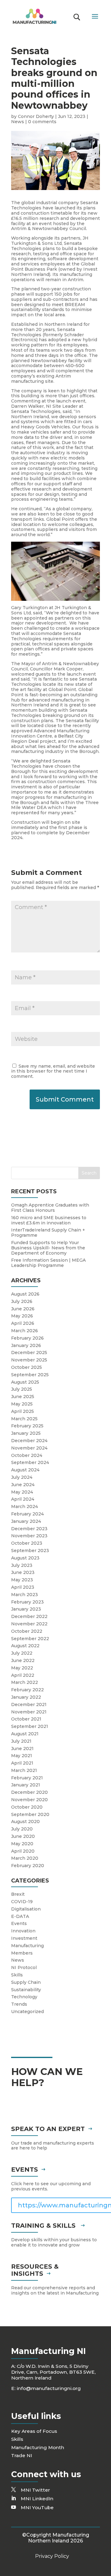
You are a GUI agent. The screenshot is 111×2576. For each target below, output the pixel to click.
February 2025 (27, 1426)
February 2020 (28, 1866)
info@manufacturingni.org (49, 2388)
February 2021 (27, 1778)
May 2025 (22, 1404)
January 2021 (26, 1785)
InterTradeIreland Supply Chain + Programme (48, 1233)
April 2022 (23, 1675)
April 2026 (23, 1323)
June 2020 (23, 1836)
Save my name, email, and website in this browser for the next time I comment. (53, 1071)
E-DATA (20, 1916)
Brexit (18, 1894)
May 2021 (22, 1756)
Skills (17, 1975)
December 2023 (29, 1529)
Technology (24, 1997)
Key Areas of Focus (34, 2431)
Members (22, 1953)
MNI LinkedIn (37, 2499)
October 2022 (27, 1631)
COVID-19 (22, 1902)
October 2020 (27, 1807)
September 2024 (30, 1462)
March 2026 (25, 1331)
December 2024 (29, 1441)
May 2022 (22, 1668)
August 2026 (25, 1294)
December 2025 (29, 1353)
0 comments (42, 122)
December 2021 (29, 1705)
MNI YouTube (37, 2507)
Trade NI (22, 2455)
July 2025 (22, 1389)
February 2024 (27, 1514)
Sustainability (26, 1990)
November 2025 (29, 1360)
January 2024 (26, 1521)
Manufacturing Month (38, 2447)
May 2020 (22, 1844)
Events (19, 1923)
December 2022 (29, 1616)
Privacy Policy (52, 2556)
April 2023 (23, 1587)
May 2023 (22, 1580)
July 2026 (22, 1301)
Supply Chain (26, 1982)
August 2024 (25, 1470)
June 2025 (23, 1397)
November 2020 (29, 1800)
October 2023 (27, 1543)
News (18, 122)
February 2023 (27, 1602)
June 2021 (22, 1749)
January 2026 (26, 1345)
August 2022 (25, 1646)
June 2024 (23, 1485)
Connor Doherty (36, 116)
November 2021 (29, 1712)
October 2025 (27, 1367)
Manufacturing (27, 1946)
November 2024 (29, 1448)
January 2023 (26, 1609)
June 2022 (23, 1660)
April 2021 (22, 1763)
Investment (24, 1938)
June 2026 (23, 1309)
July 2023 (22, 1565)
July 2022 (22, 1653)
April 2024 (23, 1499)
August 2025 (25, 1382)
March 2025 (24, 1419)
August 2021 (25, 1734)
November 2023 (29, 1536)
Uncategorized (27, 2012)
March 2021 (24, 1770)
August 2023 (25, 1558)
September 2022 (30, 1639)
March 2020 (25, 1858)
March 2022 (25, 1682)
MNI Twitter (35, 2490)
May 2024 (22, 1492)
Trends (19, 2004)
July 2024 (22, 1477)
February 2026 (27, 1338)
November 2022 (29, 1624)
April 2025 (23, 1411)
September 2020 (30, 1814)
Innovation (23, 1931)
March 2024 (25, 1506)
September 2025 (30, 1375)
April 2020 (23, 1851)
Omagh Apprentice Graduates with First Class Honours (50, 1208)
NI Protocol (24, 1967)
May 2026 (22, 1316)
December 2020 (29, 1792)
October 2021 (26, 1719)
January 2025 (26, 1433)
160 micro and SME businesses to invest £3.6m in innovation (49, 1220)
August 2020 (25, 1822)
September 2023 (30, 1551)
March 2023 (25, 1595)
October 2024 (27, 1455)
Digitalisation (26, 1909)
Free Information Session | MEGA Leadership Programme (48, 1263)
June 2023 (23, 1572)
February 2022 (27, 1690)
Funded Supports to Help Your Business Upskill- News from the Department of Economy (48, 1248)
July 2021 (21, 1741)
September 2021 (30, 1726)
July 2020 (22, 1829)
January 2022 (26, 1697)
